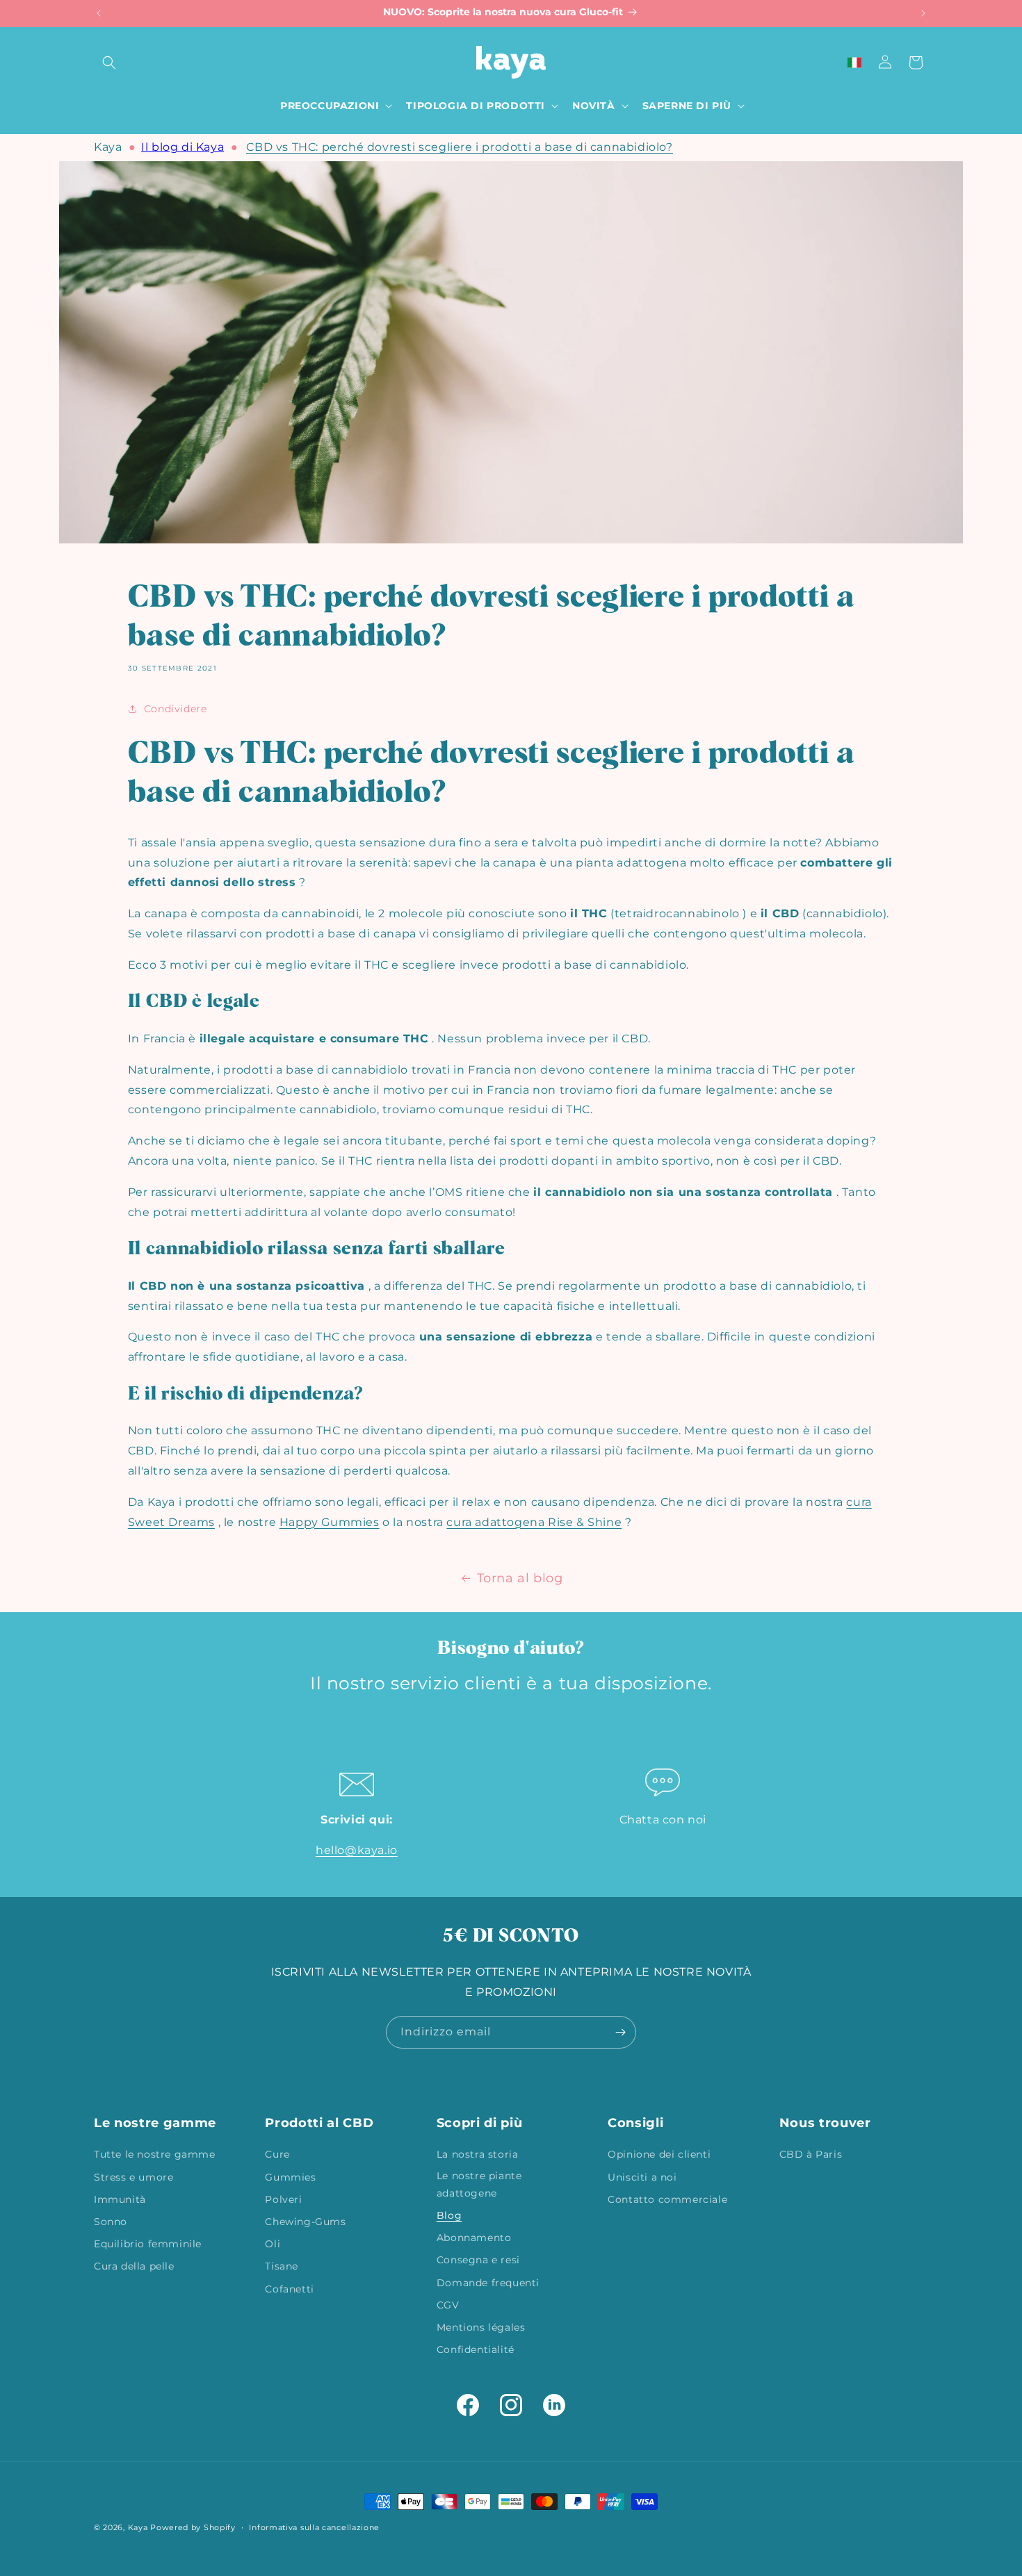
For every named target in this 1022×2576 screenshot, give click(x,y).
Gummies (290, 2177)
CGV (448, 2305)
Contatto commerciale (667, 2199)
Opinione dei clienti (659, 2155)
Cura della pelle (134, 2267)
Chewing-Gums (305, 2222)
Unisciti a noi (642, 2177)
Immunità (120, 2199)
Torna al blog (520, 1578)
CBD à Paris (811, 2155)
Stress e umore (133, 2177)
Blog (449, 2215)
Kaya (108, 147)
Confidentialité (476, 2349)
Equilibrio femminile (148, 2244)
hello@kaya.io (357, 1850)
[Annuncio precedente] (99, 13)
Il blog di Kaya (182, 147)
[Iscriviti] (620, 2032)
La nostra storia (478, 2155)
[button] (109, 63)
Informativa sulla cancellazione (314, 2527)
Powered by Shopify (193, 2527)
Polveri (283, 2199)
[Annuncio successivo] (923, 13)
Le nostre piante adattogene (479, 2184)
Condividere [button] (176, 709)
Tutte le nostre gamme (155, 2155)
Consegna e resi (478, 2261)
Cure (277, 2155)
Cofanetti (289, 2289)
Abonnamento (474, 2238)
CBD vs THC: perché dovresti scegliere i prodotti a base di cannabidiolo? (459, 147)
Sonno (111, 2222)
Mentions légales (481, 2327)
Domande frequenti (488, 2283)
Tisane (282, 2267)
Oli (273, 2244)
